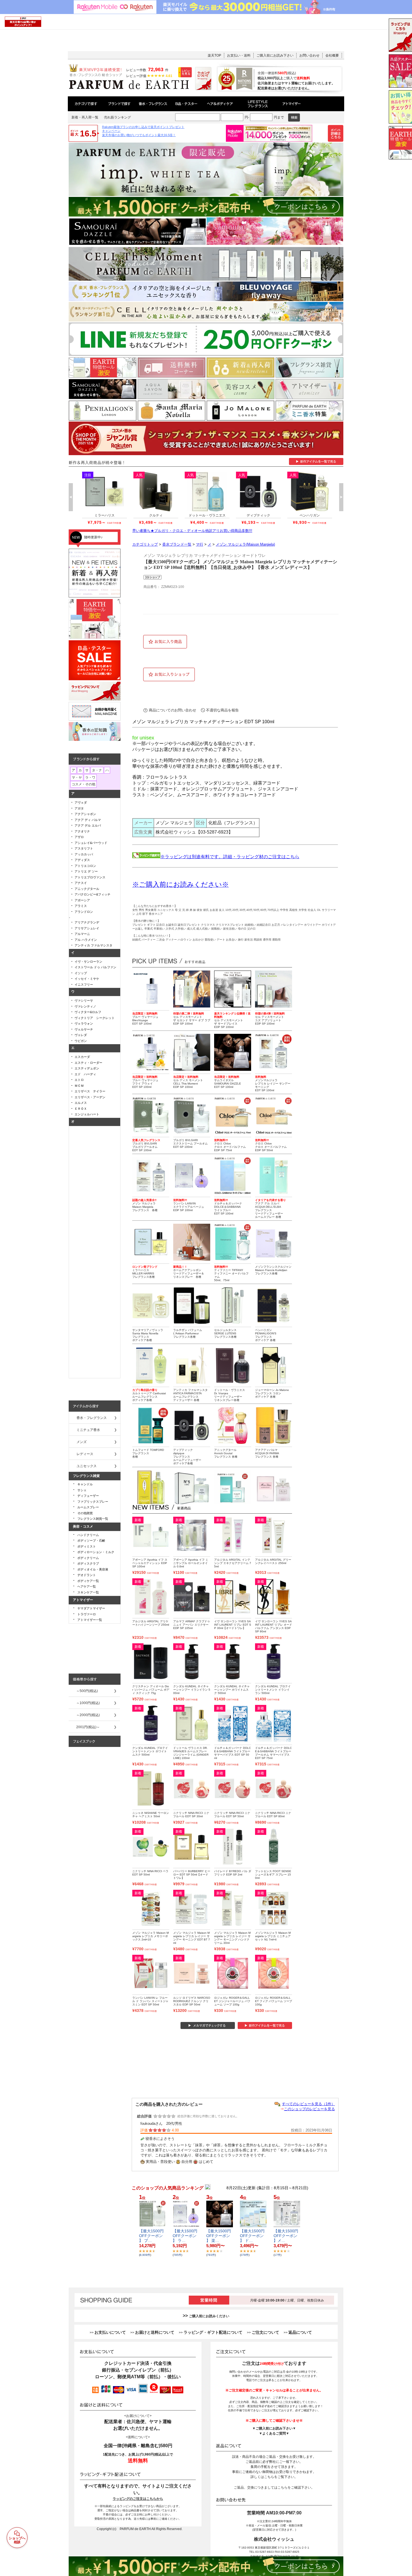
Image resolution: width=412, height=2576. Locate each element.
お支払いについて (110, 2332)
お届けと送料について (155, 2332)
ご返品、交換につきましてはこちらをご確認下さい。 (274, 2487)
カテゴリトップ (145, 544)
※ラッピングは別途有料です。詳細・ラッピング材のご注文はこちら (230, 857)
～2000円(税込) (88, 1715)
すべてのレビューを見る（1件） (308, 2104)
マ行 (200, 544)
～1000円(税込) (88, 1703)
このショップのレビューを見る (309, 2109)
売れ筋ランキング (117, 117)
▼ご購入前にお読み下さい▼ (274, 2428)
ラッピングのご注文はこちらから (138, 2499)
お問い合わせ (309, 55)
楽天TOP (214, 55)
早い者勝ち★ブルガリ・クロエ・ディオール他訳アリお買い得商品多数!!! (192, 531)
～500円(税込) (87, 1691)
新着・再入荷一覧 (85, 117)
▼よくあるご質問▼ (274, 2433)
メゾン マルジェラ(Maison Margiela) (245, 544)
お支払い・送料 (239, 55)
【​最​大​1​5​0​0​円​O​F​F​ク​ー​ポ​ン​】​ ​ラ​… (185, 2236)
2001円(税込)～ (88, 1727)
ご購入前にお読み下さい (275, 55)
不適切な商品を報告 (222, 710)
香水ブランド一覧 (177, 544)
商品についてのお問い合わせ (173, 710)
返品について (300, 2332)
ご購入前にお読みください (209, 2316)
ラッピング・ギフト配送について (213, 2332)
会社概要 (332, 55)
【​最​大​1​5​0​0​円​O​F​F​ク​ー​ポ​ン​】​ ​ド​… (252, 2236)
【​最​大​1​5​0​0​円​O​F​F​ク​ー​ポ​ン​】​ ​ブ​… (151, 2236)
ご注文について (265, 2332)
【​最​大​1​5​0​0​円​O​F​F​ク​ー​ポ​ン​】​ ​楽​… (219, 2236)
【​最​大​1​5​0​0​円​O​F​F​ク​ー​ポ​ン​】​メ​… (286, 2236)
